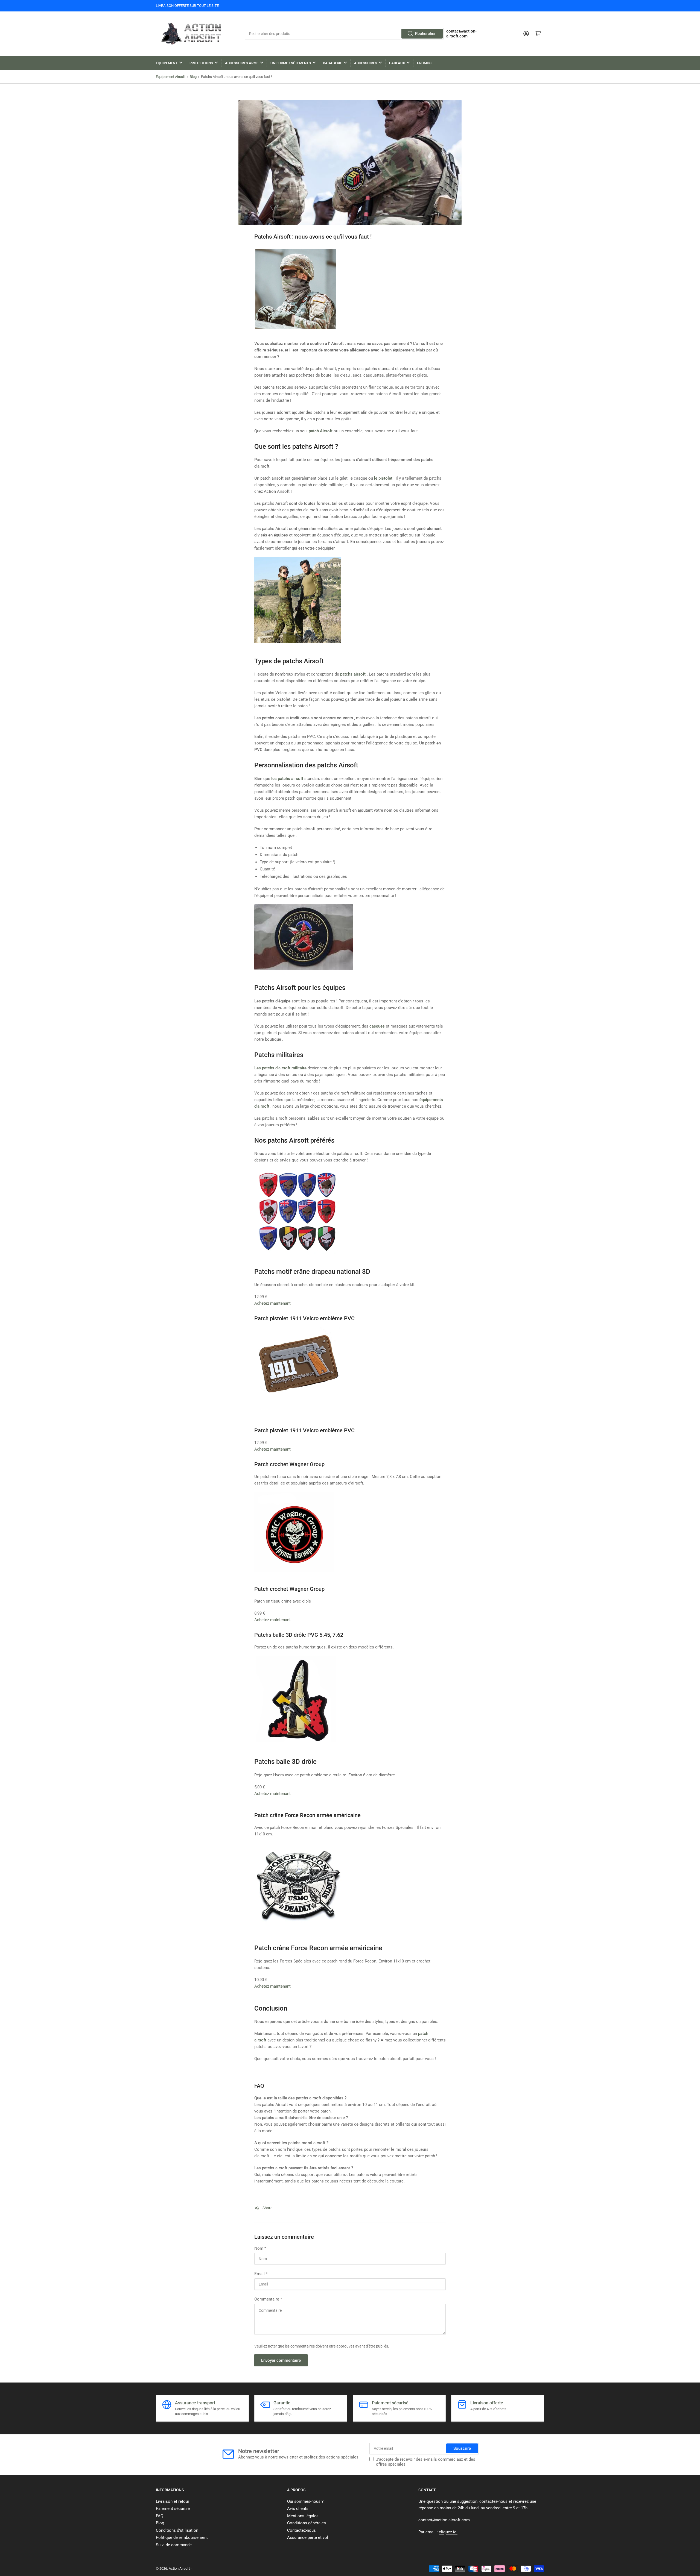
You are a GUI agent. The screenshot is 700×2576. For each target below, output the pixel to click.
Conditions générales (307, 2523)
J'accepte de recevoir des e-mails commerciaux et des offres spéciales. (426, 2462)
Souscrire (462, 2448)
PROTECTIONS (201, 63)
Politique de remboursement (182, 2537)
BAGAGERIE (332, 63)
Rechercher (425, 34)
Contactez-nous (301, 2530)
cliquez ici (448, 2532)
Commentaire (268, 2299)
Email (261, 2274)
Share (267, 2208)
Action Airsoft (179, 2568)
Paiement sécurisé (173, 2508)
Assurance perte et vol (308, 2537)
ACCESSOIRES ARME (242, 63)
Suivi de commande (174, 2545)
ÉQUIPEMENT (167, 63)
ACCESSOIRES (366, 63)
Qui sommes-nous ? (305, 2501)
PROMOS (424, 63)
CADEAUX (397, 63)
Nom (260, 2248)
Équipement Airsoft (171, 77)
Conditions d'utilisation (177, 2530)
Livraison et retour (173, 2501)
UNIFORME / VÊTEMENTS (291, 63)
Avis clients (298, 2508)
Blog (193, 77)
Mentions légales (303, 2516)
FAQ (160, 2516)
